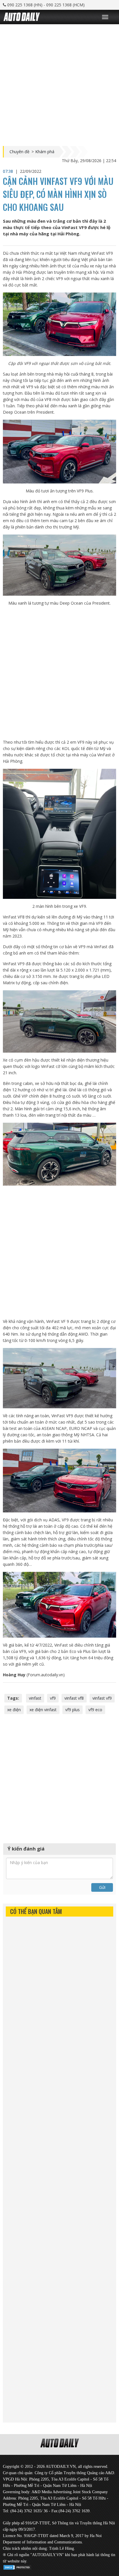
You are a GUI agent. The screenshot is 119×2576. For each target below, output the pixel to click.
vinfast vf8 (74, 1698)
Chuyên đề (19, 152)
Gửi (102, 1887)
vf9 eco (95, 1710)
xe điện (14, 1710)
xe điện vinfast (43, 1710)
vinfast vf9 (102, 1698)
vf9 (53, 1698)
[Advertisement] (59, 84)
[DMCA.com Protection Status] (17, 2566)
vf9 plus (72, 1710)
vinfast (35, 1698)
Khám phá (45, 152)
